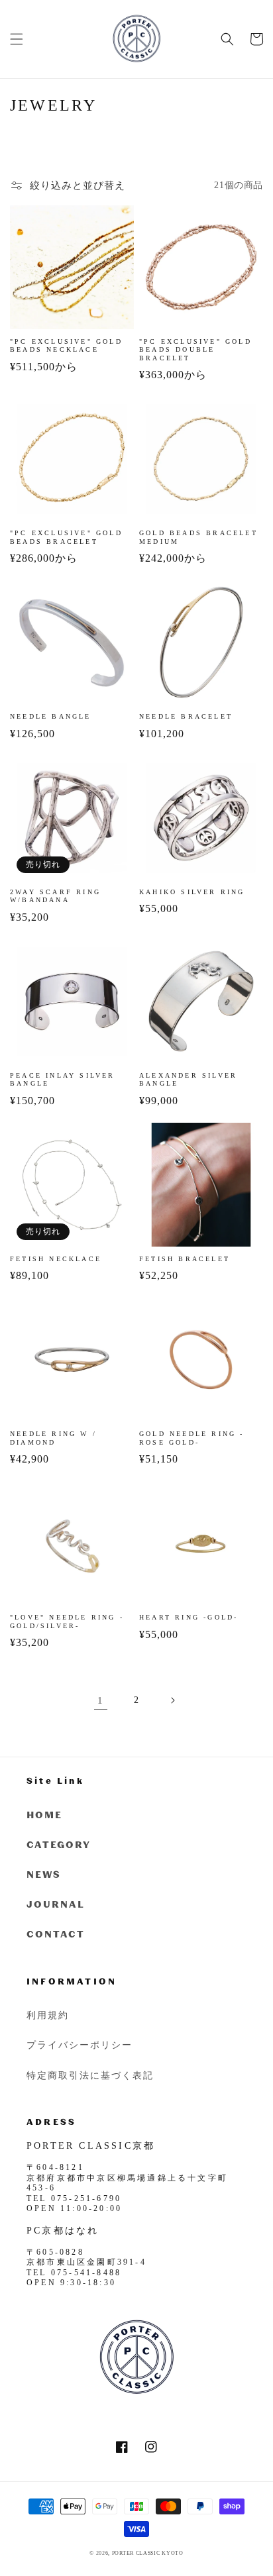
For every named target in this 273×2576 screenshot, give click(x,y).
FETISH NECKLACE (56, 1259)
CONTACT (56, 1934)
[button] (17, 39)
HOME (44, 1815)
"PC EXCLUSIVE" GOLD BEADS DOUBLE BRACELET (195, 350)
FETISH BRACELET (185, 1259)
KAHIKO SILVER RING (192, 892)
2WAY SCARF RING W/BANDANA (55, 896)
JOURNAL (56, 1904)
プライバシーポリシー (80, 2044)
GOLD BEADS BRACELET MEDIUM (198, 537)
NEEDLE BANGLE (51, 716)
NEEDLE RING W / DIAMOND (53, 1438)
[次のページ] (172, 1700)
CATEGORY (59, 1844)
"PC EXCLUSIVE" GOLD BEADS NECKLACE (66, 345)
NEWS (44, 1874)
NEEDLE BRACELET (186, 716)
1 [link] (101, 1700)
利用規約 (48, 2015)
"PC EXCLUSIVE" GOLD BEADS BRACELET (66, 537)
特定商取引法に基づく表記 (90, 2075)
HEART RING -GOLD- (189, 1617)
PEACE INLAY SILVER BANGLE (63, 1079)
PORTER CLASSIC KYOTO (148, 2553)
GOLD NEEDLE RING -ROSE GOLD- (192, 1438)
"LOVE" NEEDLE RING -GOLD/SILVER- (67, 1621)
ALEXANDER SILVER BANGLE (188, 1079)
